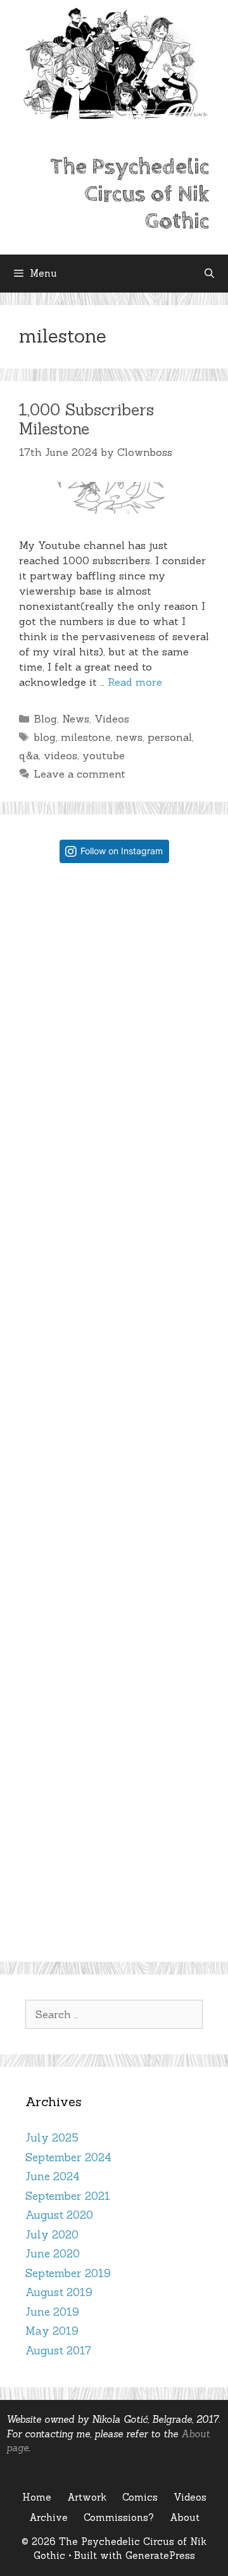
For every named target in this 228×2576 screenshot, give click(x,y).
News (76, 719)
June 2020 (53, 2254)
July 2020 (52, 2235)
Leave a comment (79, 774)
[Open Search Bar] (209, 274)
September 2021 (68, 2196)
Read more (135, 682)
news (129, 737)
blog (45, 737)
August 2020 (59, 2215)
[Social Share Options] (38, 1043)
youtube (104, 755)
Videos (112, 719)
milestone (86, 737)
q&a (29, 755)
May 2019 (52, 2331)
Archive (48, 2517)
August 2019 (59, 2292)
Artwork (87, 2497)
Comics (140, 2497)
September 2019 (68, 2273)
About (185, 2517)
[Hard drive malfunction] (114, 962)
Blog (45, 719)
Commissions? (119, 2517)
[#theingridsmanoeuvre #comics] (114, 1671)
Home (37, 2497)
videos (60, 755)
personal (170, 737)
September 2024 (68, 2157)
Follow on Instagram (122, 851)
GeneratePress (160, 2555)
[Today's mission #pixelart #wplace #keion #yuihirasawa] (114, 1139)
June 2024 (53, 2176)
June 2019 (52, 2312)
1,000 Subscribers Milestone (86, 419)
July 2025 (52, 2138)
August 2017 (58, 2351)
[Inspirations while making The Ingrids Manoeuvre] (114, 1493)
